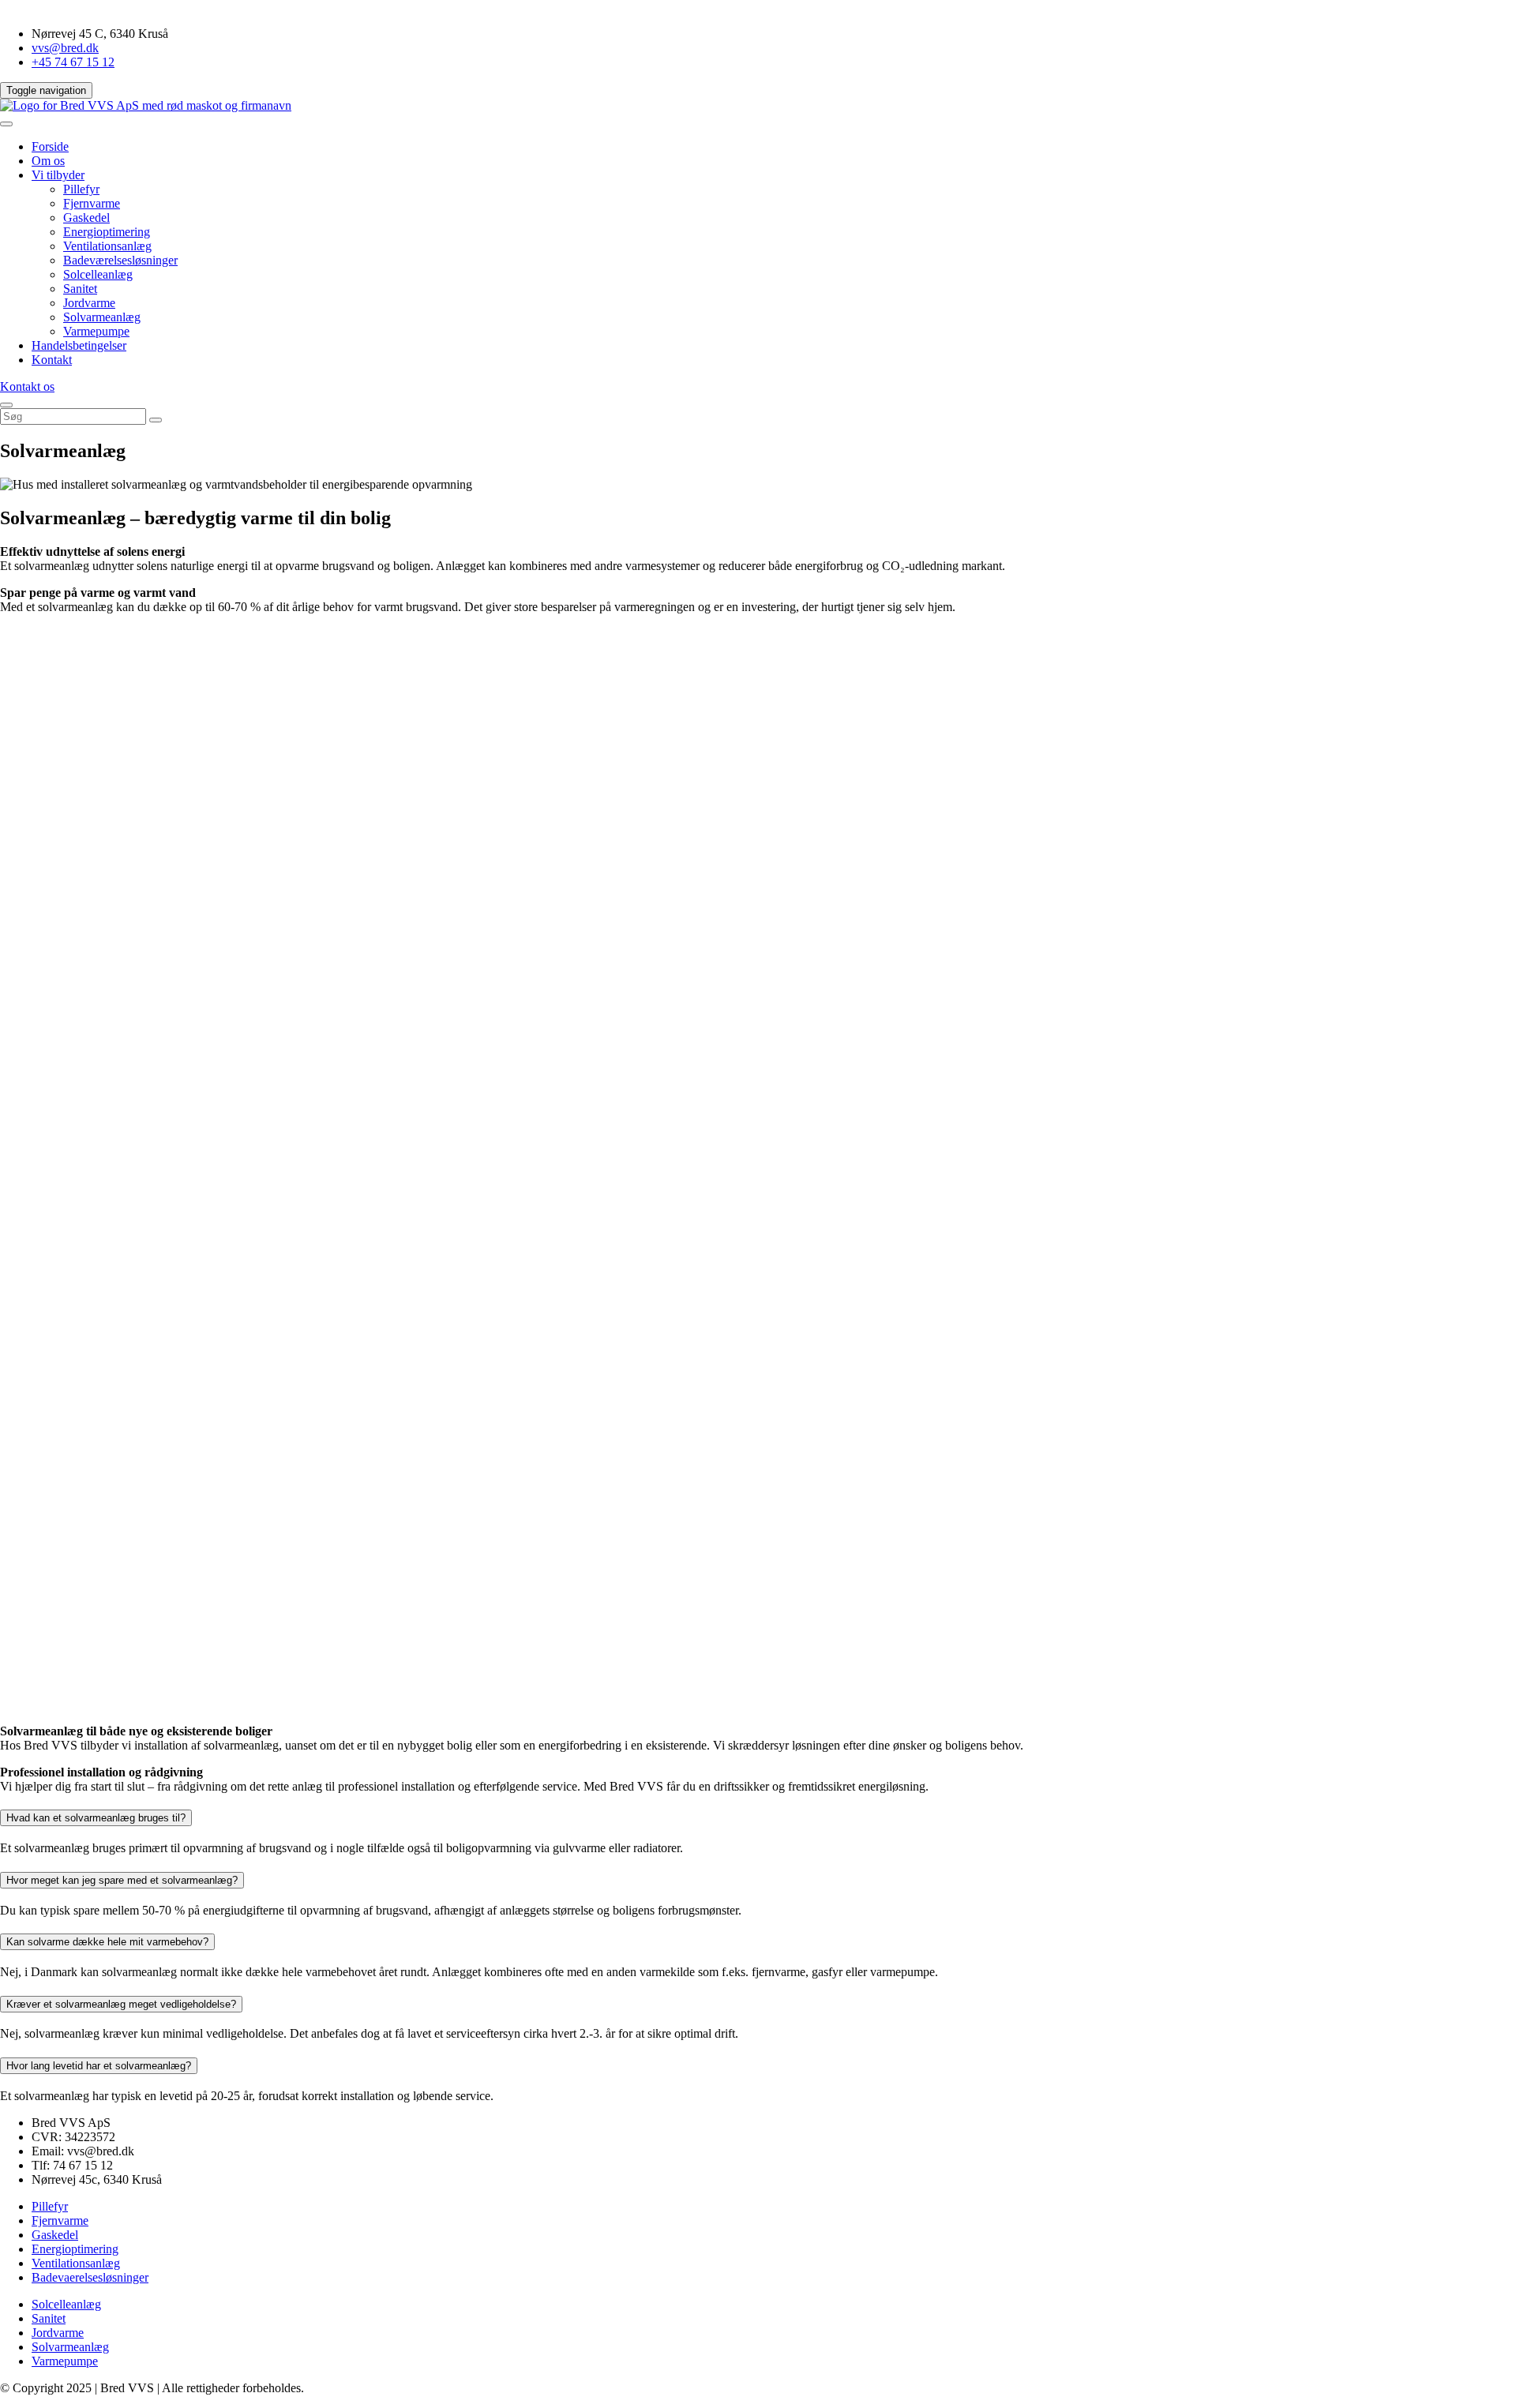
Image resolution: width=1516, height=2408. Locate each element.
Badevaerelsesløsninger (90, 2277)
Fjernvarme (92, 203)
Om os (48, 161)
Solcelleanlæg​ (98, 274)
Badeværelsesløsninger (120, 260)
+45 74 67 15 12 (73, 62)
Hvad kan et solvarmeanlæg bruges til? (96, 1818)
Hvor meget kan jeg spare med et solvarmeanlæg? (122, 1880)
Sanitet (80, 289)
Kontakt (52, 360)
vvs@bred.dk (65, 48)
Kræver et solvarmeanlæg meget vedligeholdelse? (121, 2004)
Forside (50, 146)
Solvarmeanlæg (102, 317)
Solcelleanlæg (66, 2304)
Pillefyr (81, 189)
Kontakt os (27, 386)
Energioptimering (107, 232)
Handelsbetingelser (79, 345)
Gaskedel (86, 218)
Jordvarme (89, 303)
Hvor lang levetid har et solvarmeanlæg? (99, 2066)
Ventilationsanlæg (107, 246)
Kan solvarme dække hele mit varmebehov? (107, 1942)
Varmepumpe (96, 331)
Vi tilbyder (58, 175)
